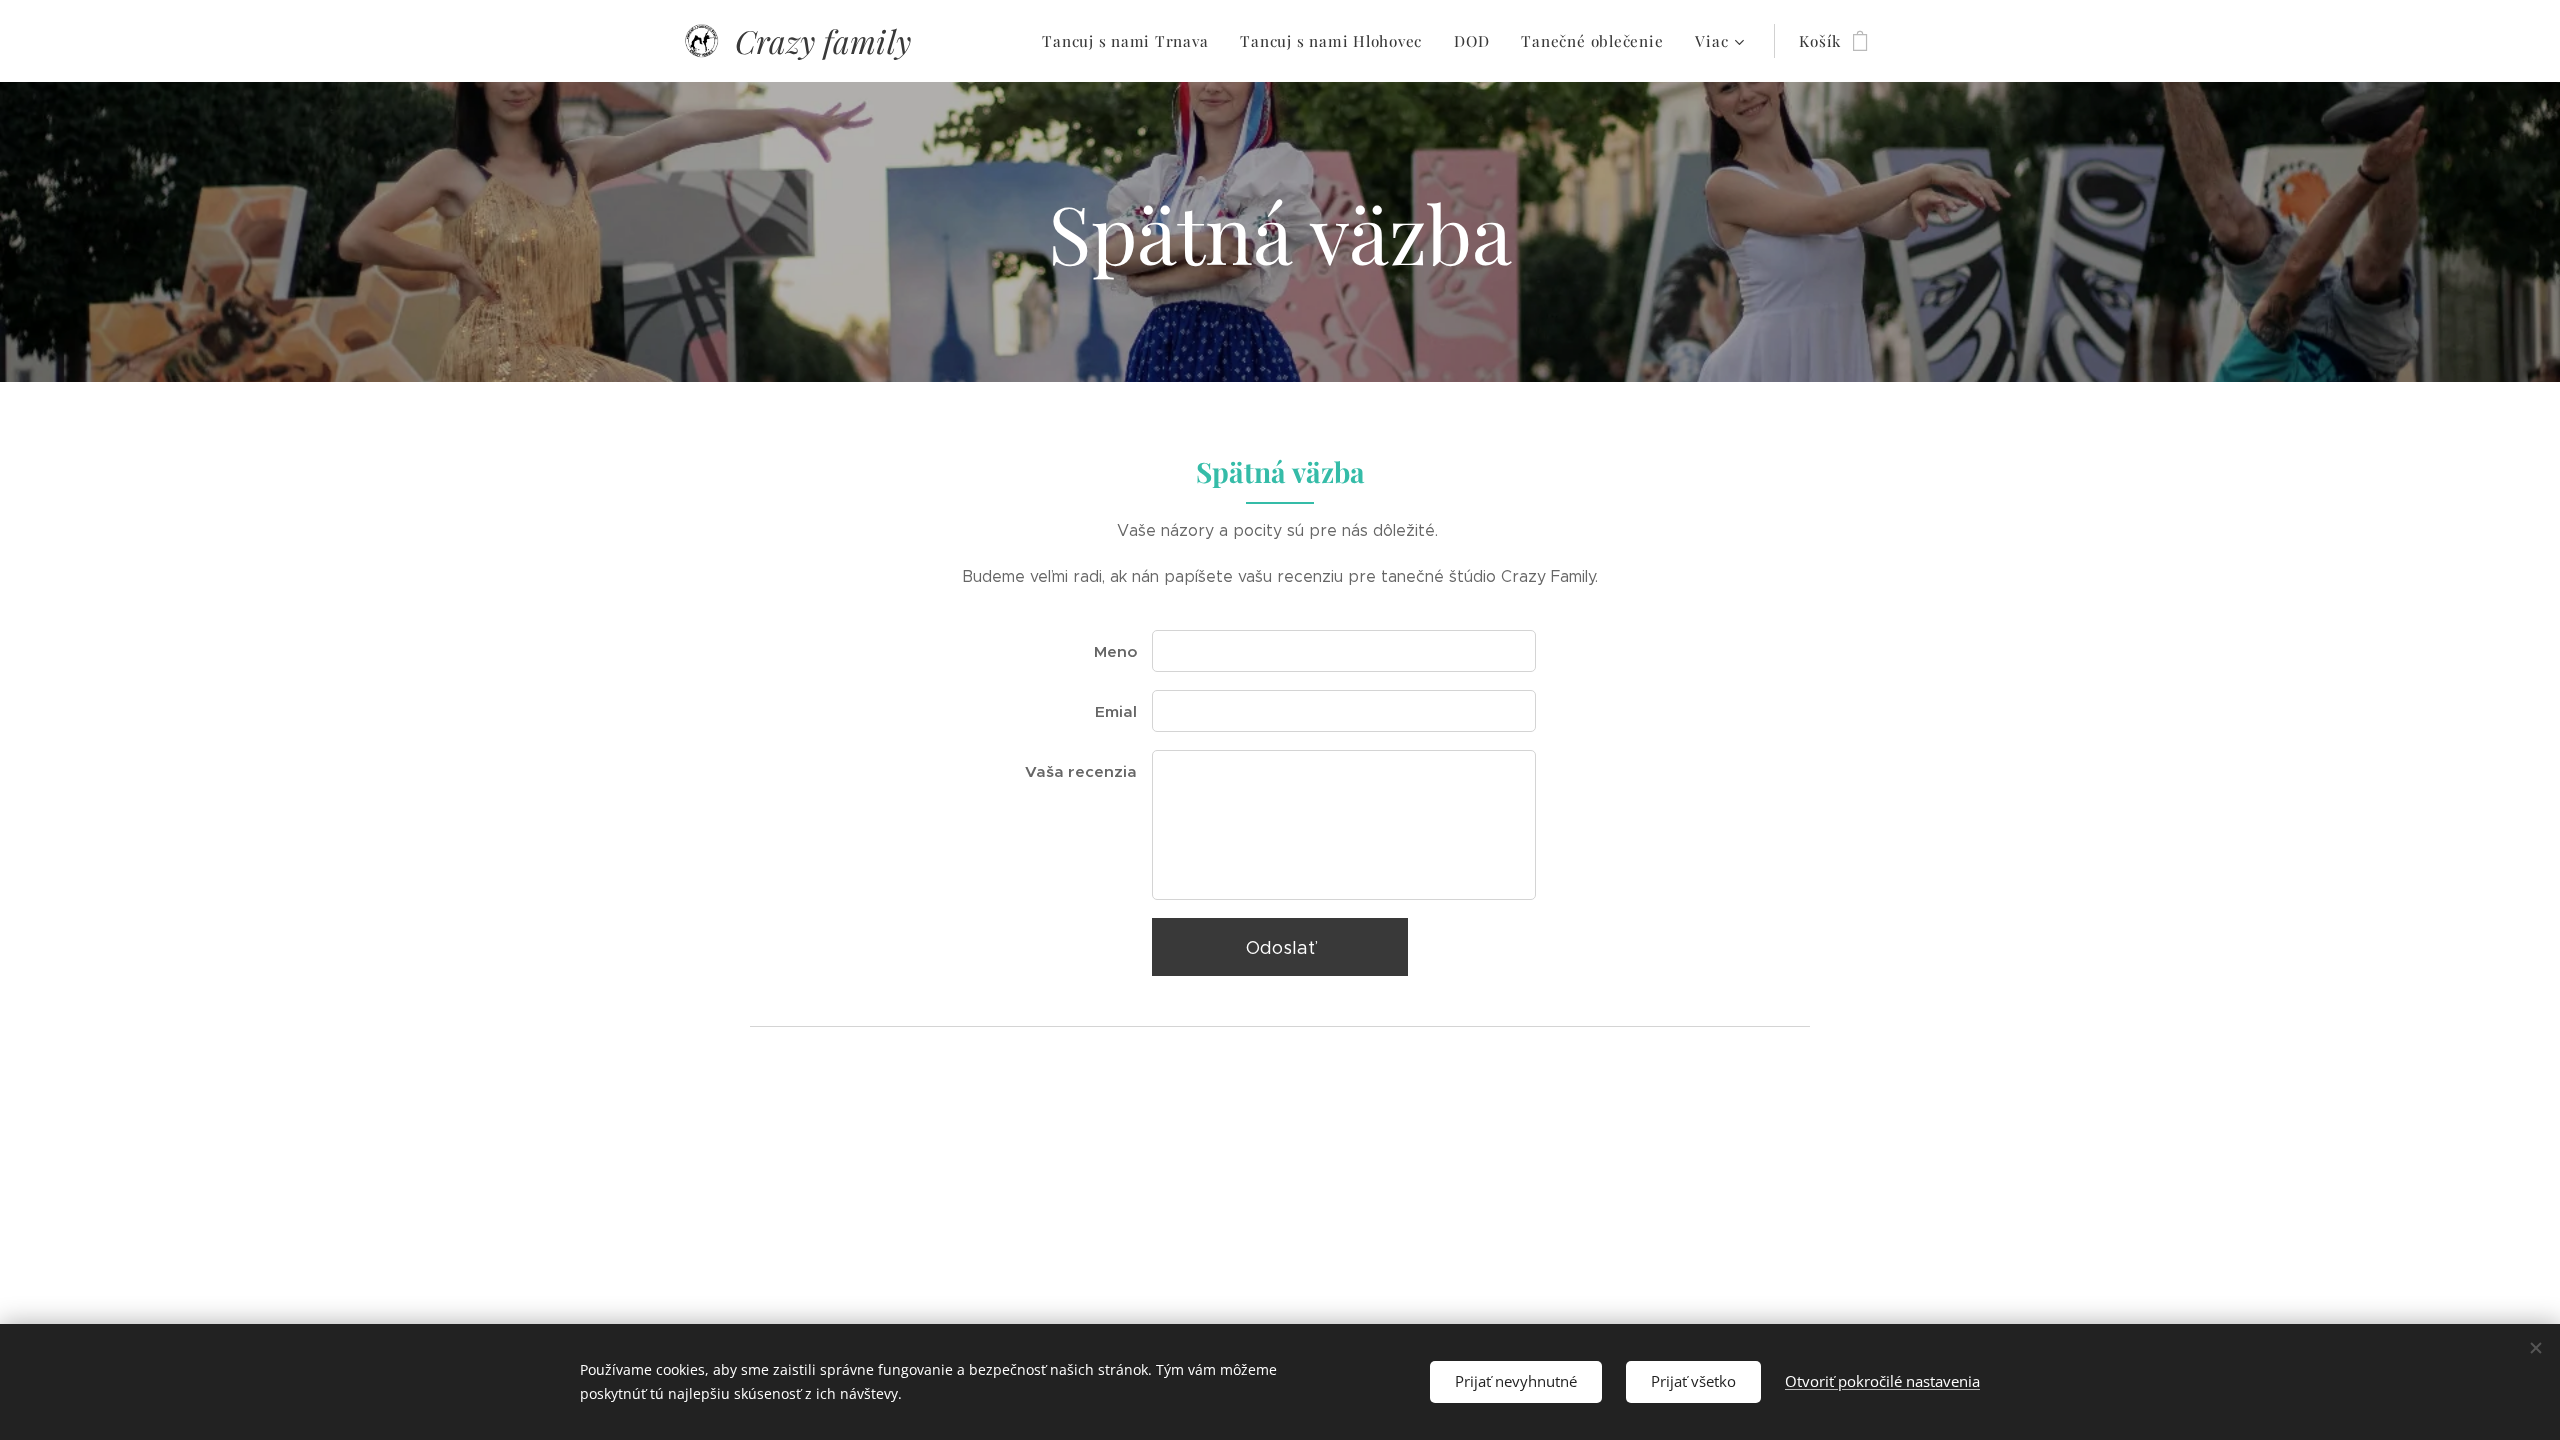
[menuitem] (1130, 41)
